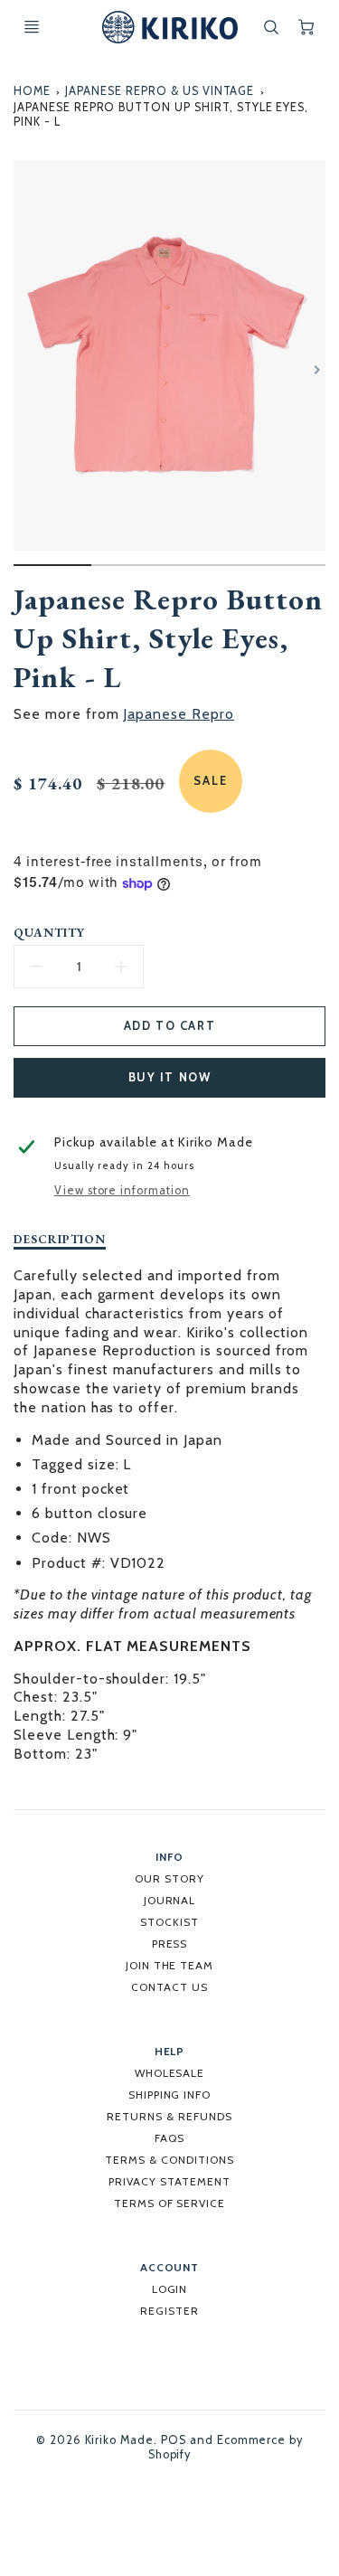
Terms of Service (169, 2203)
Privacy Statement (169, 2181)
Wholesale (170, 2073)
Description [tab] (60, 1239)
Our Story (169, 1878)
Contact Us (169, 1987)
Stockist (169, 1922)
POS (174, 2440)
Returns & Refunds (169, 2116)
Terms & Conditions (169, 2160)
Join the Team (169, 1965)
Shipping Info (169, 2095)
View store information (122, 1190)
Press (170, 1944)
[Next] (316, 370)
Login (170, 2289)
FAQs (169, 2138)
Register (169, 2311)
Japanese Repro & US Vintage (160, 91)
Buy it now (170, 1077)
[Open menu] (32, 27)
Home (32, 91)
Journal (170, 1900)
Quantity (49, 933)
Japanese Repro (178, 714)
